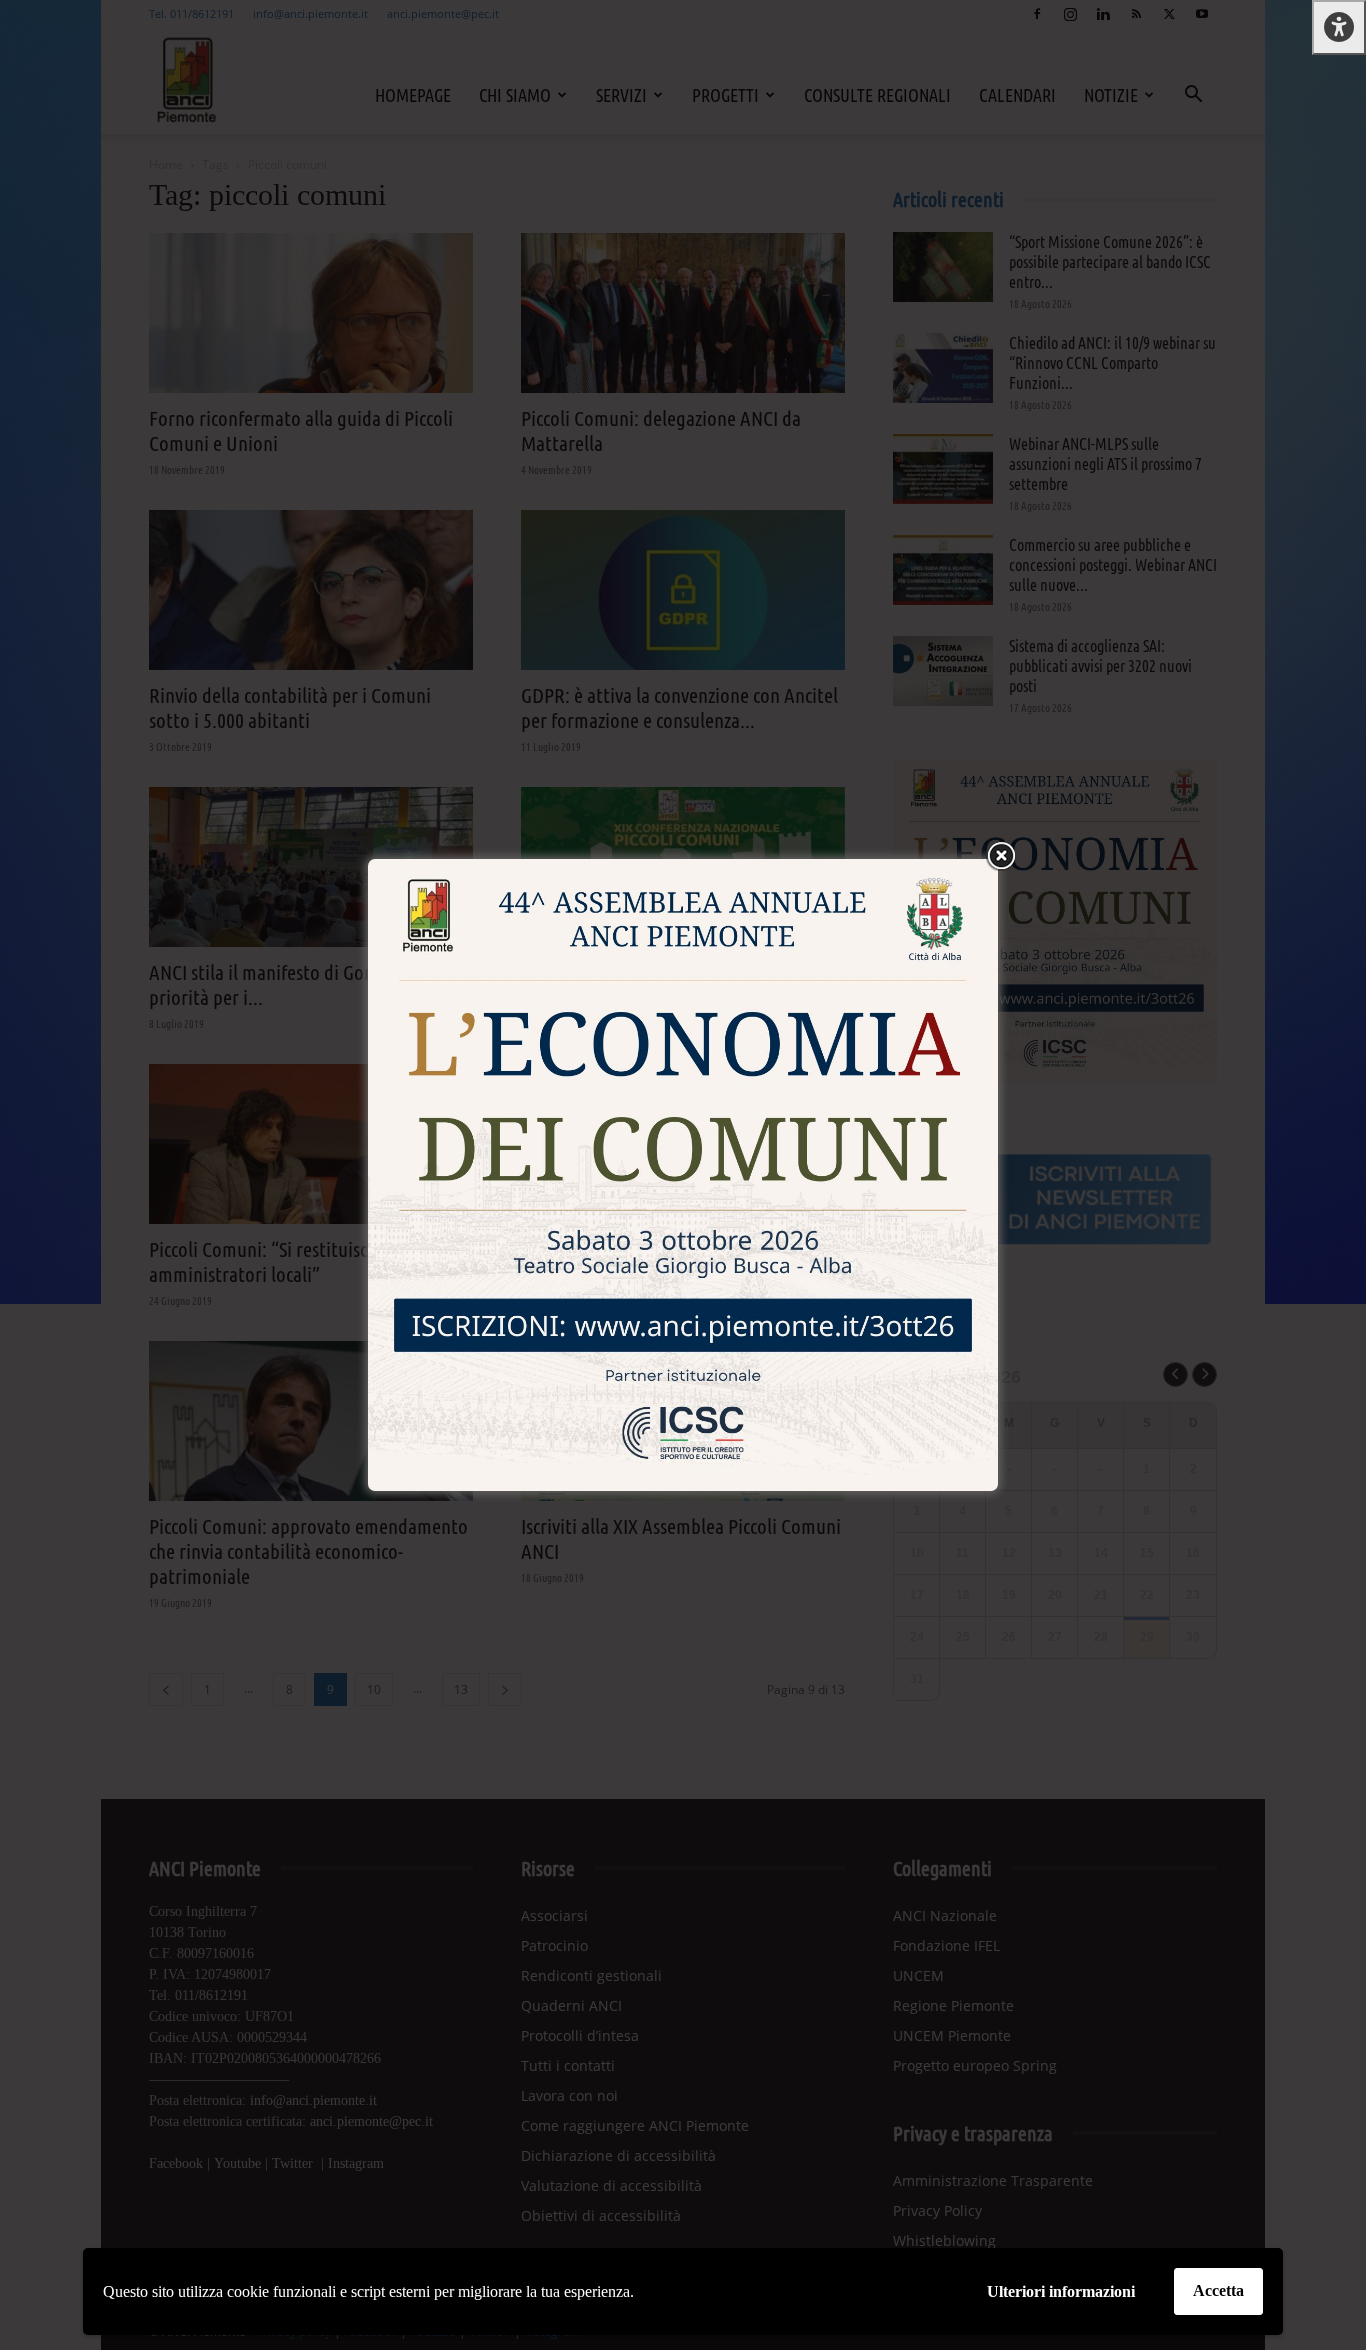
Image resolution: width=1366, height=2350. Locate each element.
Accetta (1218, 2290)
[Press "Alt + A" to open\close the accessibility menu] (1339, 27)
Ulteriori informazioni (1061, 2291)
